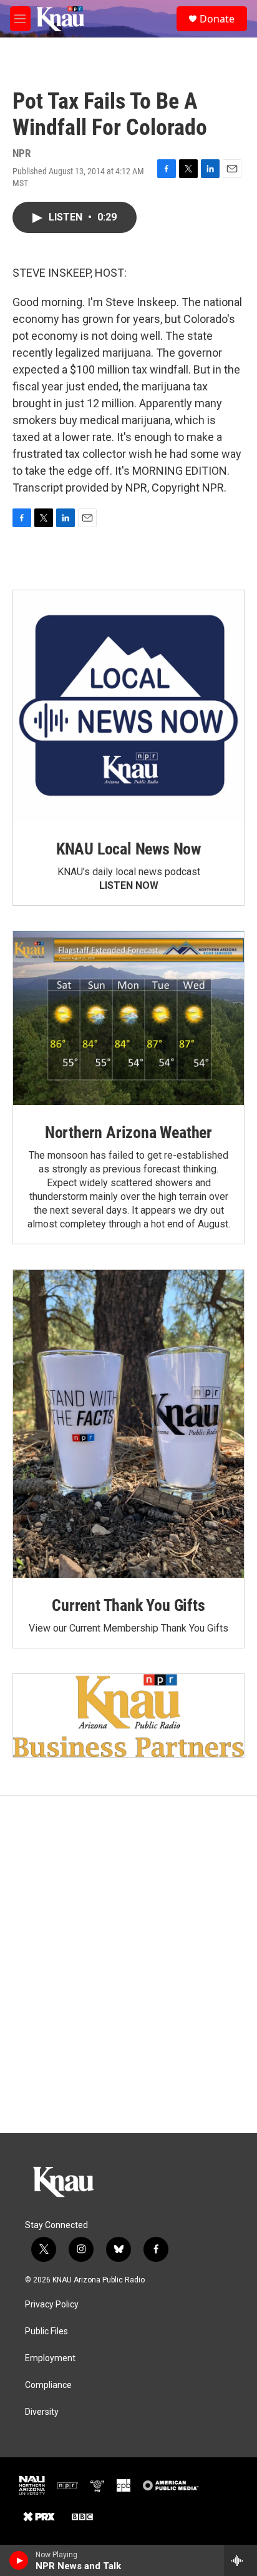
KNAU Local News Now (128, 849)
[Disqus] (128, 1964)
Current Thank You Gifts (128, 1605)
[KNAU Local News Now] (128, 706)
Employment (50, 2358)
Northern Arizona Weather (128, 1132)
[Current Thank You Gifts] (128, 1424)
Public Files (46, 2331)
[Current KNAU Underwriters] (128, 1716)
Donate (217, 19)
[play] (19, 2560)
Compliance (48, 2385)
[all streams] (240, 2560)
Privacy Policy (52, 2305)
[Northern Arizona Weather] (128, 1018)
